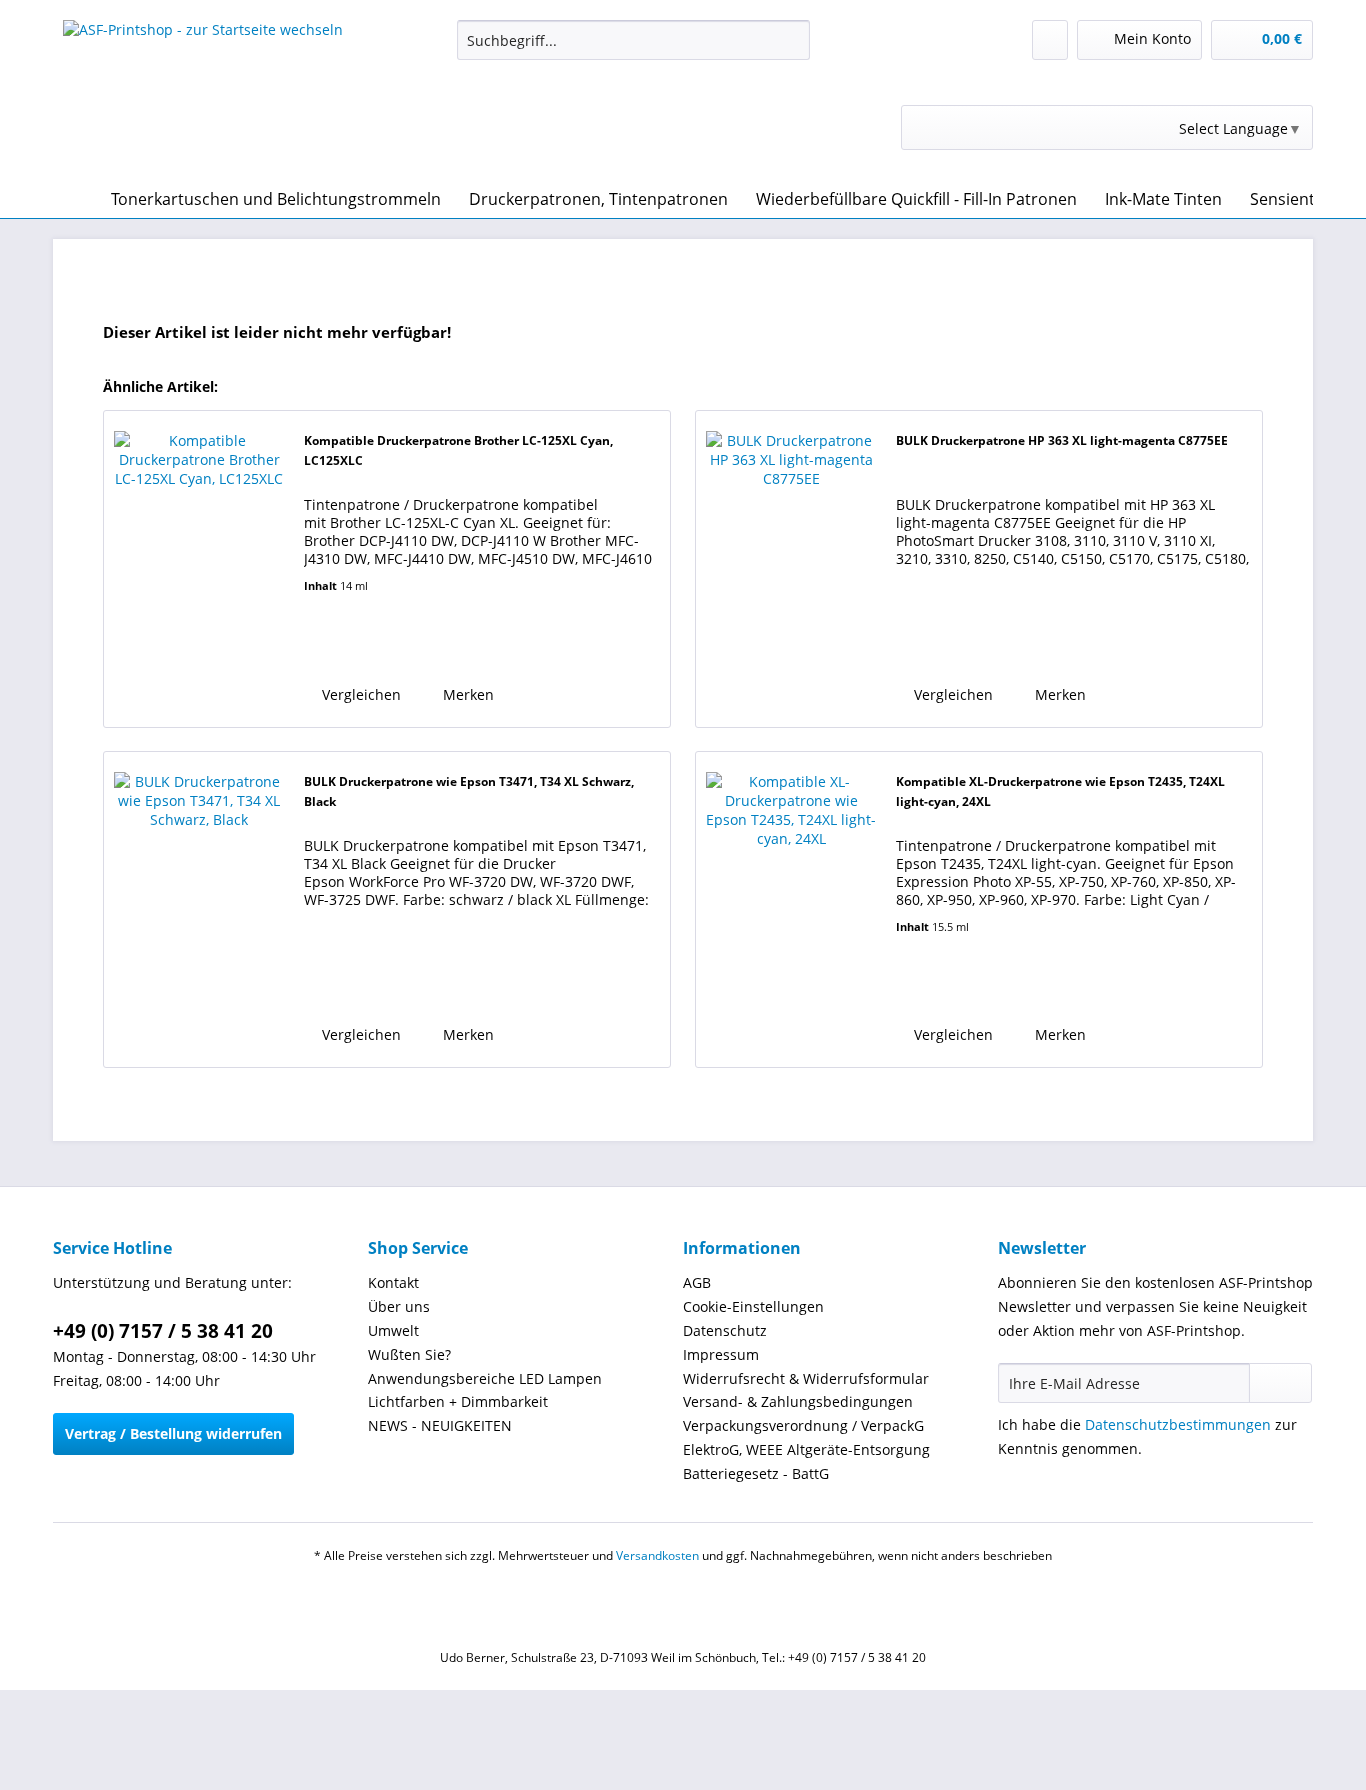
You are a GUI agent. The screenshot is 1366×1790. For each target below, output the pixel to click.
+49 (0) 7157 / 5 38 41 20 (163, 1331)
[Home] (73, 199)
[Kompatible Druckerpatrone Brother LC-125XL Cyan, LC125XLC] (199, 568)
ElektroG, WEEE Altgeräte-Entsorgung (806, 1449)
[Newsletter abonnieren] (1280, 1383)
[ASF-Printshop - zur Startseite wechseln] (203, 95)
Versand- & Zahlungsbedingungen (798, 1401)
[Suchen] (791, 40)
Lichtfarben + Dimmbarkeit (458, 1401)
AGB (697, 1282)
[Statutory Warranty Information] (384, 647)
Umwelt (393, 1330)
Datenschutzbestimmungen (1178, 1424)
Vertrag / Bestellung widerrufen (173, 1433)
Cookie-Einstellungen (753, 1306)
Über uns (399, 1306)
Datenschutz (725, 1330)
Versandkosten (657, 1555)
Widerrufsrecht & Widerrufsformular (806, 1378)
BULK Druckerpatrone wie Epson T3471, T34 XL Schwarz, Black (469, 791)
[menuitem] (633, 49)
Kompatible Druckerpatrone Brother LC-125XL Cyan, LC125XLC (458, 450)
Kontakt (393, 1282)
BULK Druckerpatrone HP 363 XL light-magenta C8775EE (1062, 440)
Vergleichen (359, 694)
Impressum (721, 1354)
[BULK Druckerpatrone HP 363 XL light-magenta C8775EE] (791, 568)
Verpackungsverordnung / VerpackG (803, 1425)
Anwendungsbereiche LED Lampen (485, 1378)
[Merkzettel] (1050, 40)
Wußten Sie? (409, 1354)
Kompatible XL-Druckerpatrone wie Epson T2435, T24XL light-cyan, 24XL (1060, 791)
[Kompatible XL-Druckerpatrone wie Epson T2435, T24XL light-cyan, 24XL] (791, 909)
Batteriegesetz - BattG (756, 1473)
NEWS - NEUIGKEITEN (440, 1425)
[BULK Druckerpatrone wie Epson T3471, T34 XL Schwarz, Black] (199, 909)
